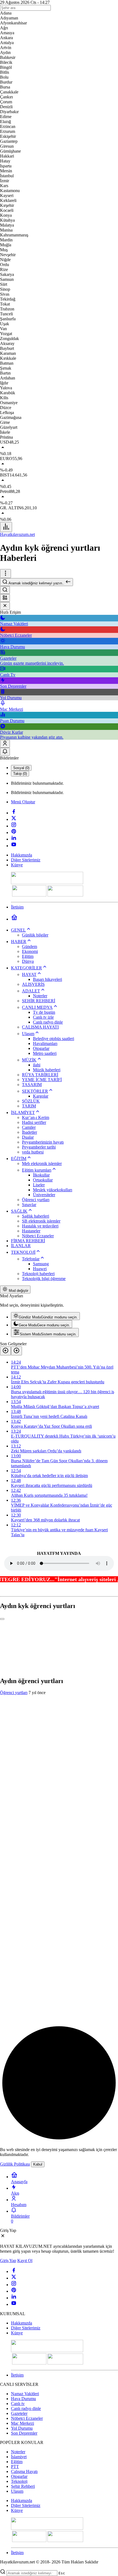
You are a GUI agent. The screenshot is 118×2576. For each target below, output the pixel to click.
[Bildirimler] (5, 752)
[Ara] (5, 590)
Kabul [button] (38, 2164)
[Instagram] (14, 826)
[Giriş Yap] (5, 744)
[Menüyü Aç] (5, 574)
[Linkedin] (14, 839)
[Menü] (6, 527)
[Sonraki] (16, 1351)
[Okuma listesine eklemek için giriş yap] (2, 1619)
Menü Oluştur (23, 802)
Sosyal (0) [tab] (21, 768)
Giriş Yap (8, 2261)
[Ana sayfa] (14, 919)
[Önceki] (5, 1351)
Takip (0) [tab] (20, 774)
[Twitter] (14, 819)
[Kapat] (5, 606)
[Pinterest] (14, 833)
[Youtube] (14, 846)
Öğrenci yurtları (14, 1693)
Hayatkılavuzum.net (17, 534)
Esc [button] (62, 2573)
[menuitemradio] (45, 1316)
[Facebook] (14, 813)
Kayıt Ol (25, 2261)
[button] (5, 598)
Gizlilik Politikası (15, 2164)
